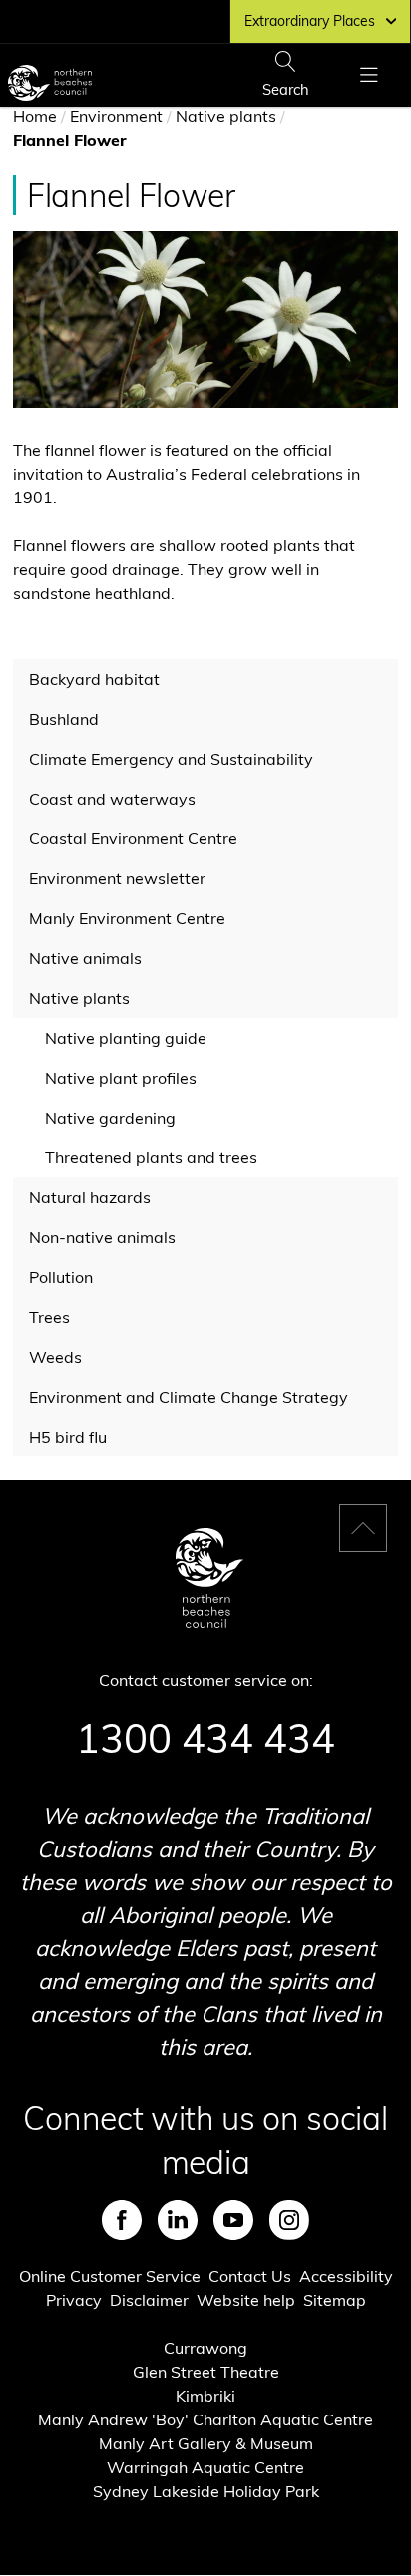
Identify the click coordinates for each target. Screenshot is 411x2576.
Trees (49, 1317)
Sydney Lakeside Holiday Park (206, 2491)
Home (35, 116)
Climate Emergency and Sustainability (171, 759)
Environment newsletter (117, 878)
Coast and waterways (112, 799)
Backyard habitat (94, 679)
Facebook (122, 2220)
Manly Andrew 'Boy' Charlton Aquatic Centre (205, 2419)
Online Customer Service (110, 2276)
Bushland (64, 719)
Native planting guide (126, 1038)
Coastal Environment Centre (133, 838)
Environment (116, 116)
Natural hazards (90, 1197)
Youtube (233, 2220)
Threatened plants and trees (151, 1157)
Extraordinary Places (310, 21)
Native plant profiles (121, 1078)
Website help (246, 2300)
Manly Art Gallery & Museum (206, 2443)
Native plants (226, 116)
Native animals (85, 958)
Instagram (289, 2220)
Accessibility (346, 2276)
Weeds (55, 1357)
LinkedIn (178, 2220)
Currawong (205, 2348)
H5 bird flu (68, 1437)
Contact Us (250, 2276)
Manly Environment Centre (127, 918)
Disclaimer (149, 2300)
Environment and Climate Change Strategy (189, 1397)
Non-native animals (102, 1237)
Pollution (61, 1277)
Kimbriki (205, 2396)
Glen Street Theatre (206, 2372)
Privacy (74, 2300)
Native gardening (110, 1118)
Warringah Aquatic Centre (205, 2467)
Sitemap (335, 2300)
